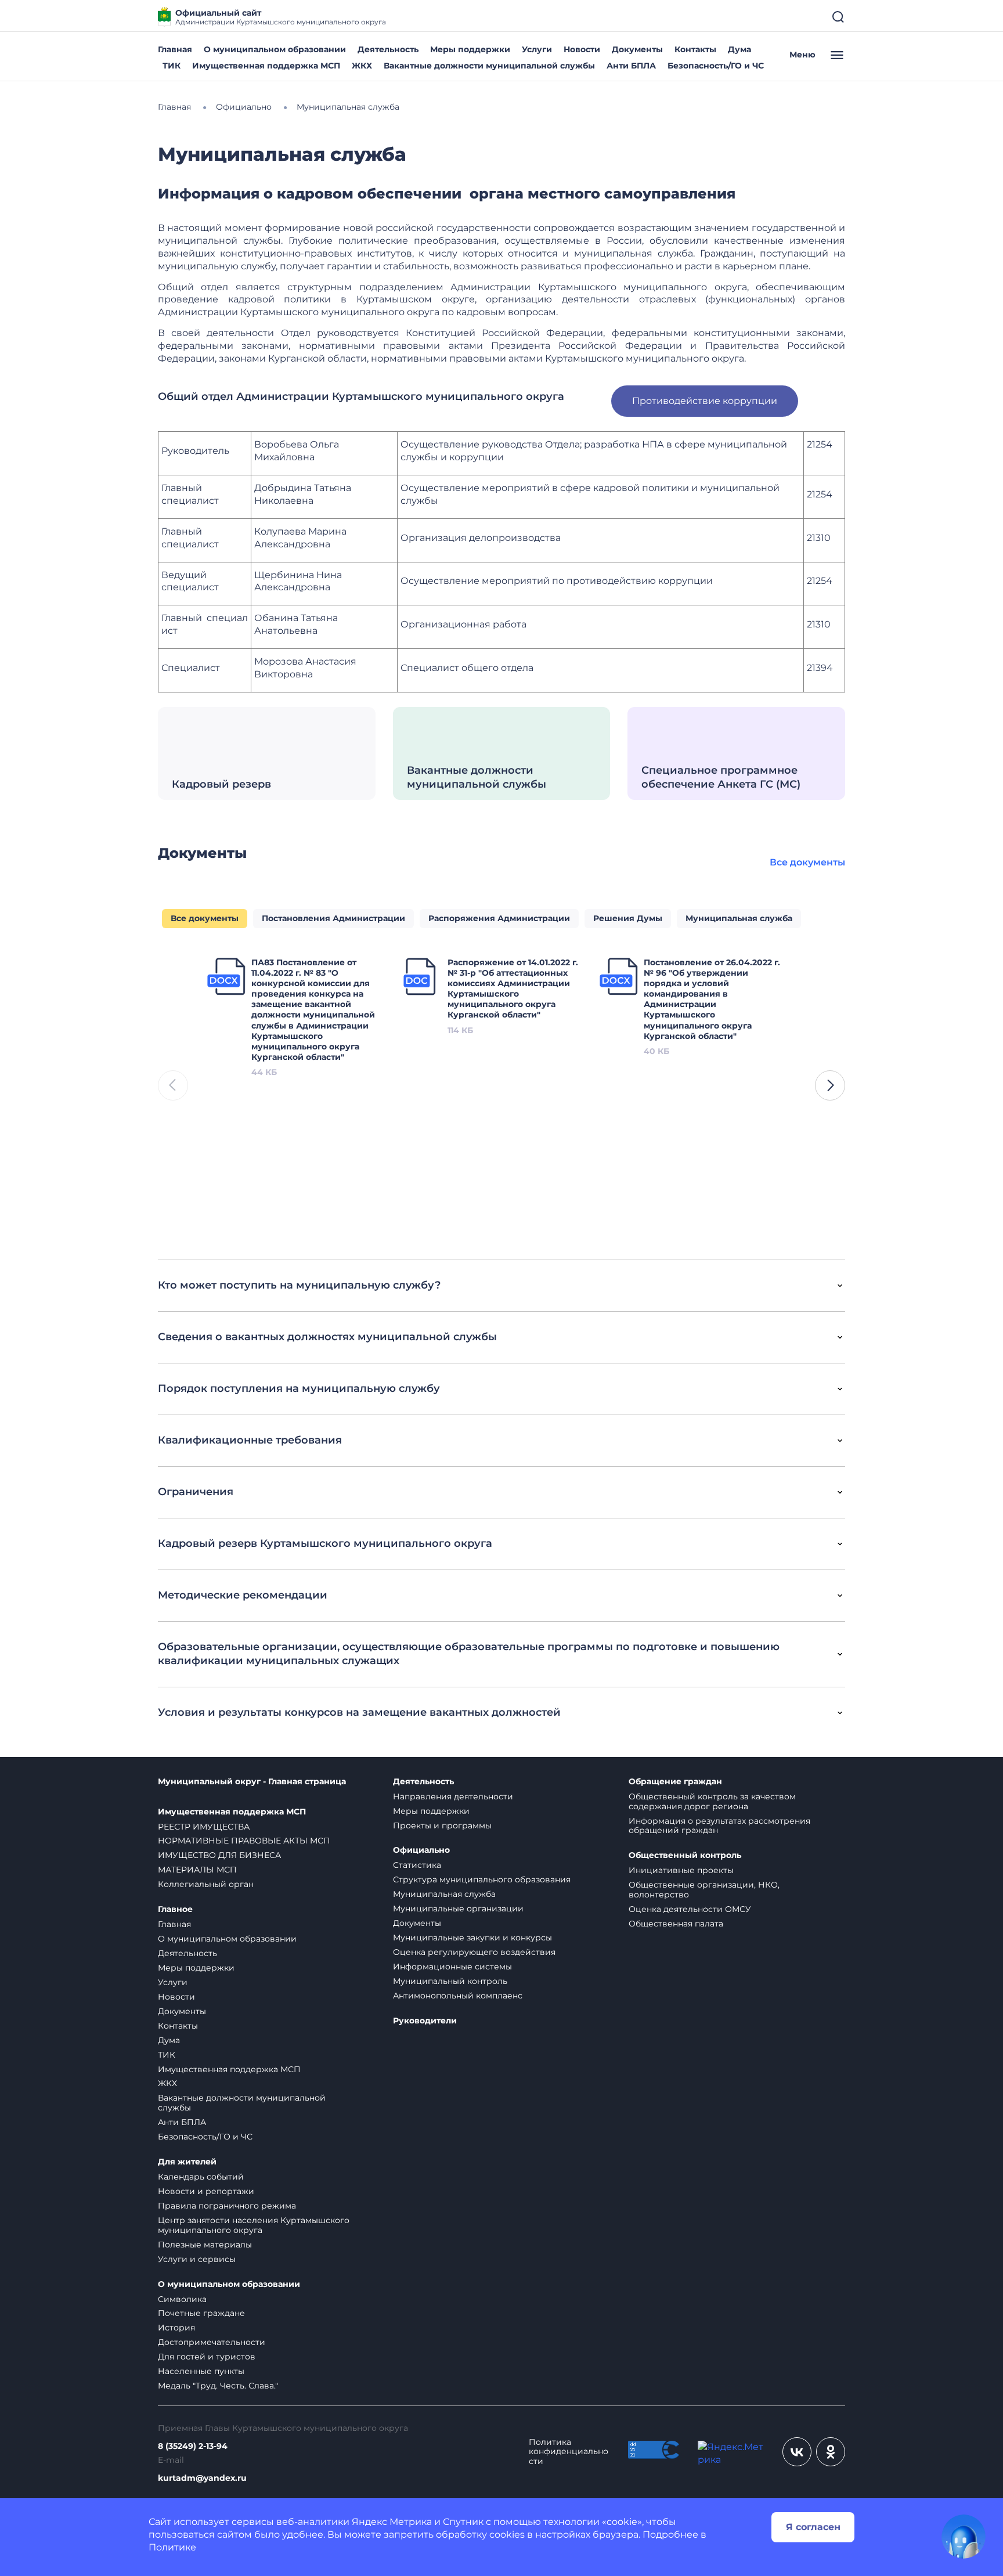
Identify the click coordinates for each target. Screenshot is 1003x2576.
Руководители (425, 2021)
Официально (421, 1850)
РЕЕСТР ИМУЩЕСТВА (204, 1827)
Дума (739, 49)
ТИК (172, 66)
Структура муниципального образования (482, 1879)
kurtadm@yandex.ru (202, 2478)
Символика (182, 2299)
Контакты (695, 49)
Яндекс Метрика (392, 2522)
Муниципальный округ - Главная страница (252, 1782)
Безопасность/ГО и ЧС (716, 66)
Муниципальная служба (444, 1894)
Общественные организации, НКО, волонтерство (704, 1890)
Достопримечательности (212, 2342)
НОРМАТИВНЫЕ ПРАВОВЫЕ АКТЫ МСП (244, 1841)
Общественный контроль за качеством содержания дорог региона (712, 1801)
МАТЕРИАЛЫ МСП (197, 1870)
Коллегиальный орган (206, 1884)
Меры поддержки (470, 49)
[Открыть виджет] (964, 2537)
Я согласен (813, 2527)
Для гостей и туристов (207, 2357)
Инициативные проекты (681, 1870)
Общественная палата (676, 1924)
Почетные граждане (201, 2313)
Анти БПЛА (631, 66)
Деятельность (388, 49)
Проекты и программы (442, 1825)
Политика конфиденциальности (569, 2452)
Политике (172, 2547)
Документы (637, 49)
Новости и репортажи (206, 2191)
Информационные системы (452, 1967)
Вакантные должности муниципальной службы (489, 66)
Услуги (537, 49)
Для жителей (187, 2162)
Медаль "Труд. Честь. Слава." (218, 2386)
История (176, 2328)
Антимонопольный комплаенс (458, 1996)
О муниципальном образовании (275, 49)
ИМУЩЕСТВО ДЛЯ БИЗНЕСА (219, 1855)
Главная (175, 49)
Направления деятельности (453, 1796)
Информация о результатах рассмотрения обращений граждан (719, 1826)
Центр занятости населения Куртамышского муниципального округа (254, 2225)
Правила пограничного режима (227, 2206)
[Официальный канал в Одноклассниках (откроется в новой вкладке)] (831, 2452)
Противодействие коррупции (705, 401)
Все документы (807, 862)
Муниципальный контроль (450, 1981)
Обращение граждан (675, 1782)
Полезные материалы (205, 2245)
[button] (830, 1085)
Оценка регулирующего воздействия (474, 1952)
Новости (582, 49)
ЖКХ (362, 66)
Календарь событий (201, 2177)
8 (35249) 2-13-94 (193, 2446)
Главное (175, 1909)
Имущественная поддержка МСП (266, 66)
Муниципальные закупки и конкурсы (472, 1938)
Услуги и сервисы (197, 2259)
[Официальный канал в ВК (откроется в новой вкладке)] (797, 2452)
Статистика (417, 1865)
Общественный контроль (685, 1855)
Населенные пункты (201, 2371)
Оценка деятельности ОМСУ (690, 1909)
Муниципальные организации (458, 1908)
